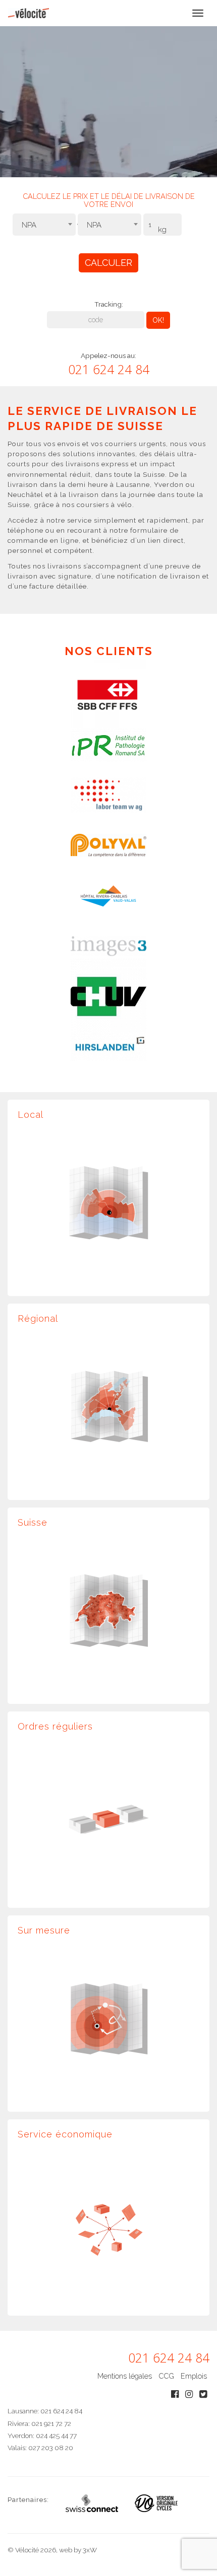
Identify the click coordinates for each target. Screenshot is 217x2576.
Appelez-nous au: (108, 355)
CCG (166, 2376)
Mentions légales (125, 2376)
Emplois (194, 2376)
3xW (90, 2550)
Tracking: (109, 304)
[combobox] (44, 225)
